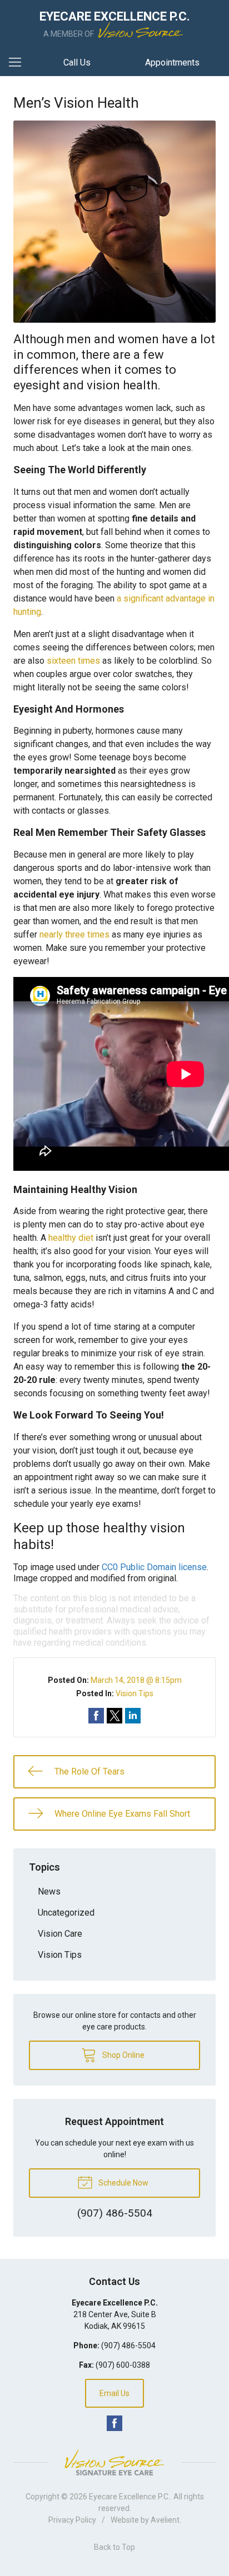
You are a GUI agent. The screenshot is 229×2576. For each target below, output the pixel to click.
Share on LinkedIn (133, 1716)
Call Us (77, 62)
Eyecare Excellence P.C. (130, 2497)
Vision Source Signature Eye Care (114, 2462)
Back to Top (114, 2547)
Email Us (114, 2393)
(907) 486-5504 (128, 2346)
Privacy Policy (72, 2520)
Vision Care (60, 1934)
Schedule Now (123, 2183)
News (49, 1891)
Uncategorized (66, 1913)
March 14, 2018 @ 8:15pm (136, 1680)
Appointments (172, 62)
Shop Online (123, 2055)
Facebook (114, 2423)
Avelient (165, 2520)
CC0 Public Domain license (154, 1567)
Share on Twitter (114, 1716)
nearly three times (74, 934)
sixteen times (73, 661)
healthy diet (71, 1238)
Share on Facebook (96, 1716)
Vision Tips (135, 1693)
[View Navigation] (19, 63)
